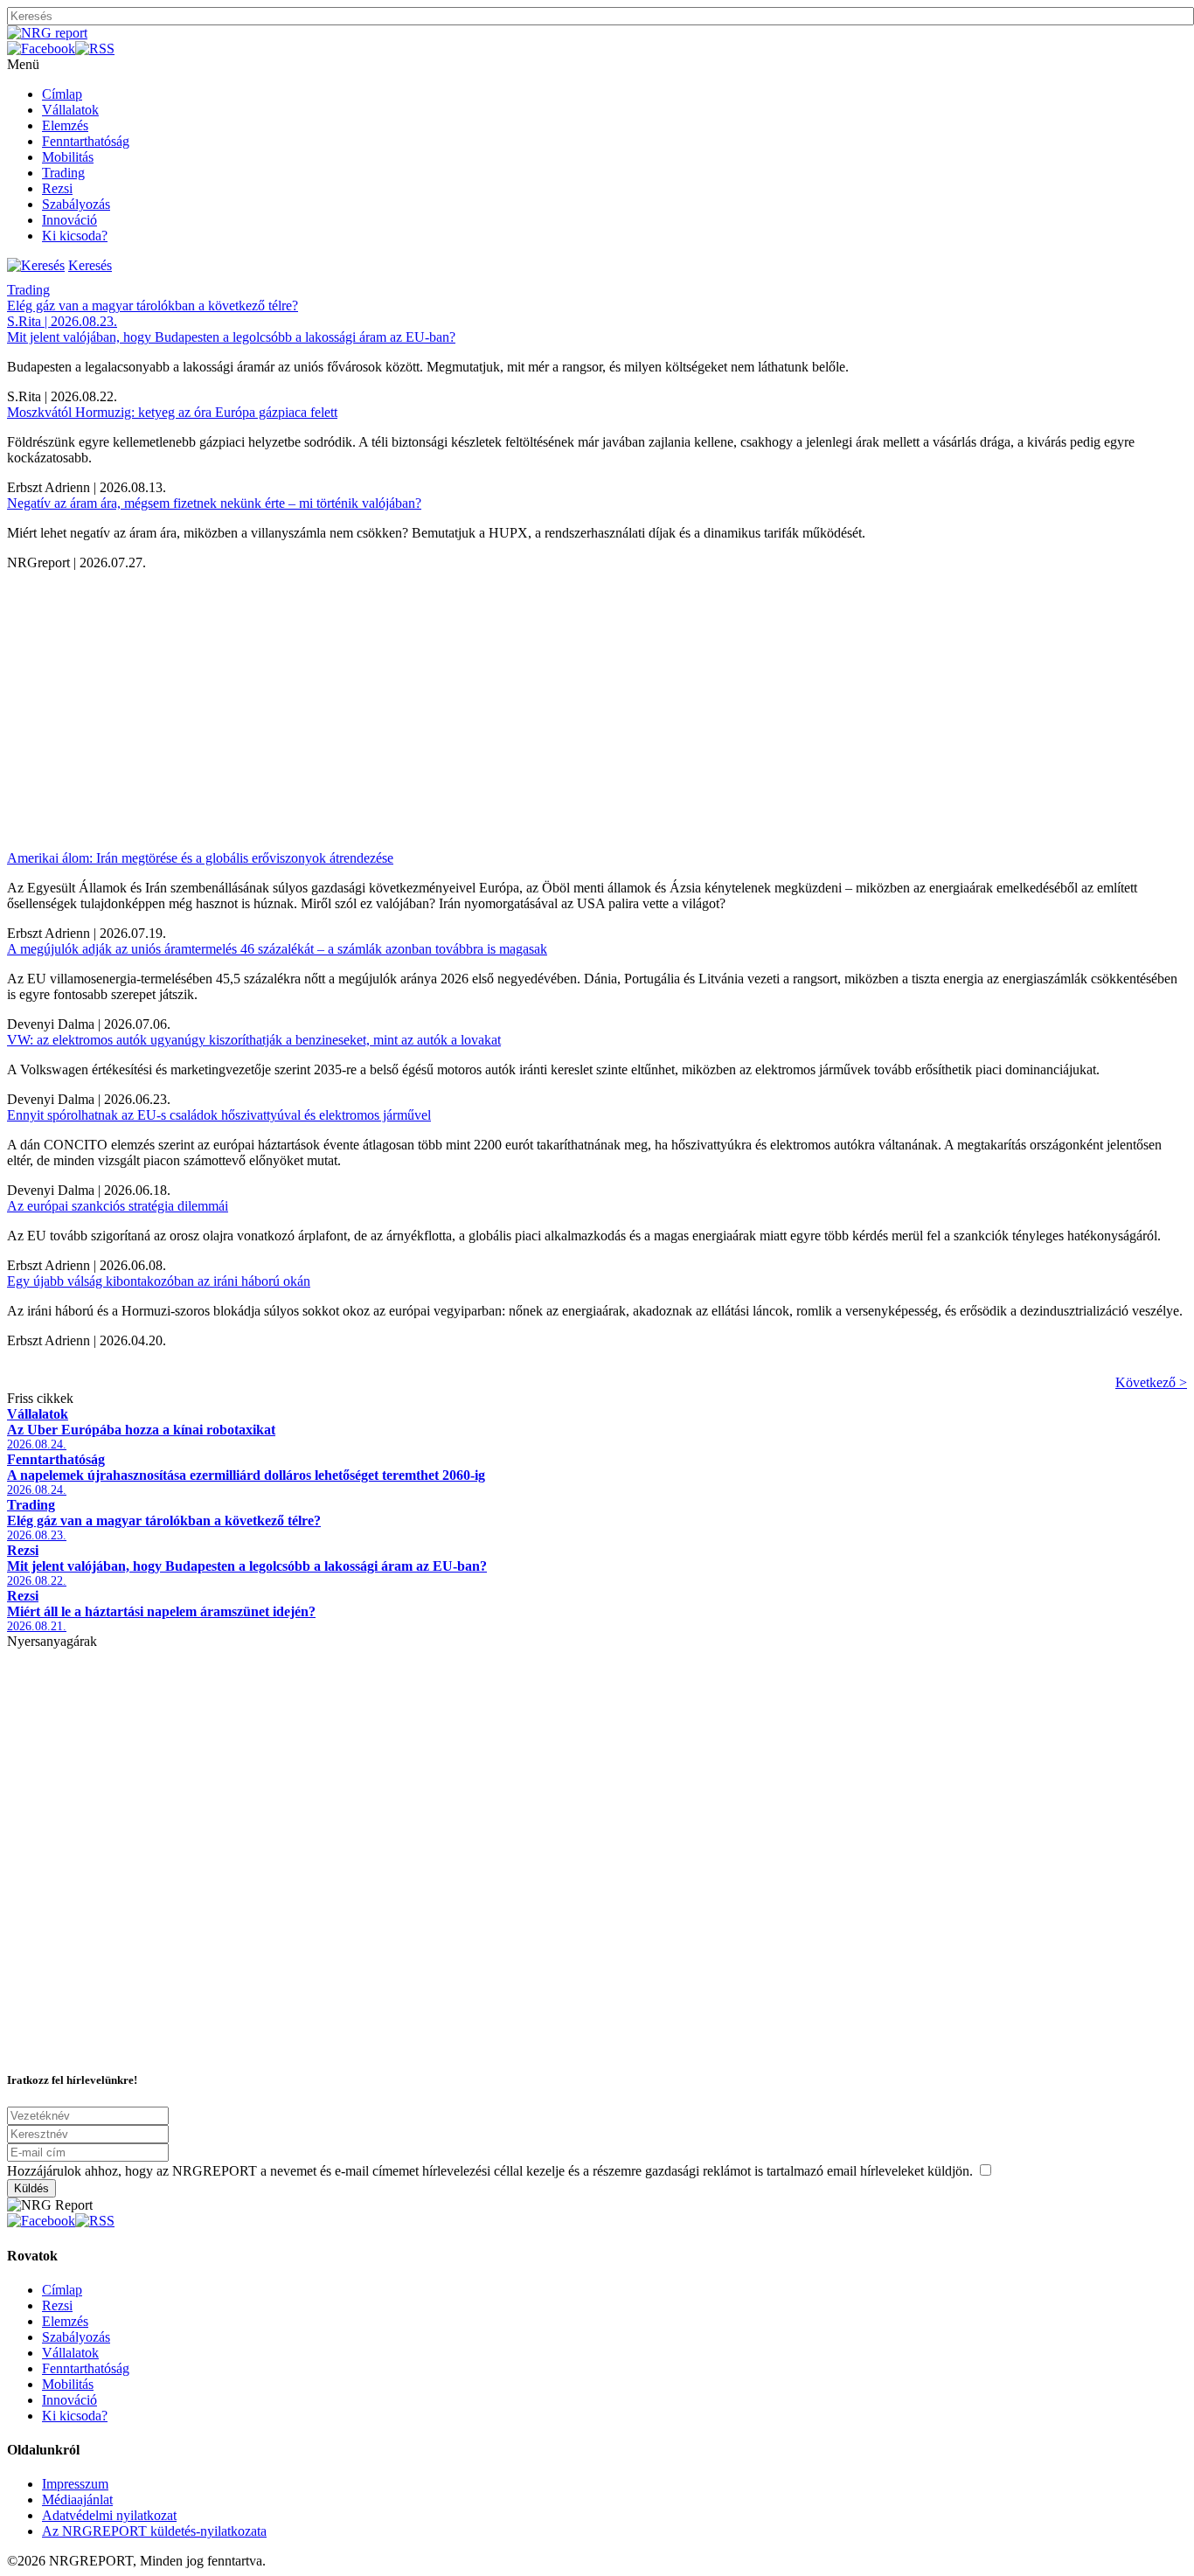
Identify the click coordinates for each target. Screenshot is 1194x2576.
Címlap (62, 94)
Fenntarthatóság (86, 141)
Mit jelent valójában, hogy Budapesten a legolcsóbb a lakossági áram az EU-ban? (231, 337)
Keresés (90, 265)
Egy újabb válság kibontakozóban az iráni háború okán (159, 1281)
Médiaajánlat (77, 2500)
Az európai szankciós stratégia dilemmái (118, 1206)
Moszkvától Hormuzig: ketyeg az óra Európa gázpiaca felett (172, 412)
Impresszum (75, 2484)
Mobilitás (68, 157)
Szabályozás (76, 204)
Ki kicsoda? (75, 236)
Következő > (1151, 1382)
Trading (63, 173)
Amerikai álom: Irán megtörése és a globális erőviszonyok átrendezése (200, 858)
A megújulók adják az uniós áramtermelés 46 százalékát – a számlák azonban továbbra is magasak (277, 949)
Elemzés (65, 125)
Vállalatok (70, 110)
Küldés (31, 2188)
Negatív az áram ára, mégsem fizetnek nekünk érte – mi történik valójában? (214, 503)
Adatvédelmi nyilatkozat (109, 2515)
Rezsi (57, 188)
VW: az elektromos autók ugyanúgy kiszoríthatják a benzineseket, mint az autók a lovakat (254, 1040)
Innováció (69, 220)
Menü (23, 64)
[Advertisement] (531, 693)
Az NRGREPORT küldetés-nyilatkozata (154, 2531)
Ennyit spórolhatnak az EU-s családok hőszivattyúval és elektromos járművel (219, 1115)
